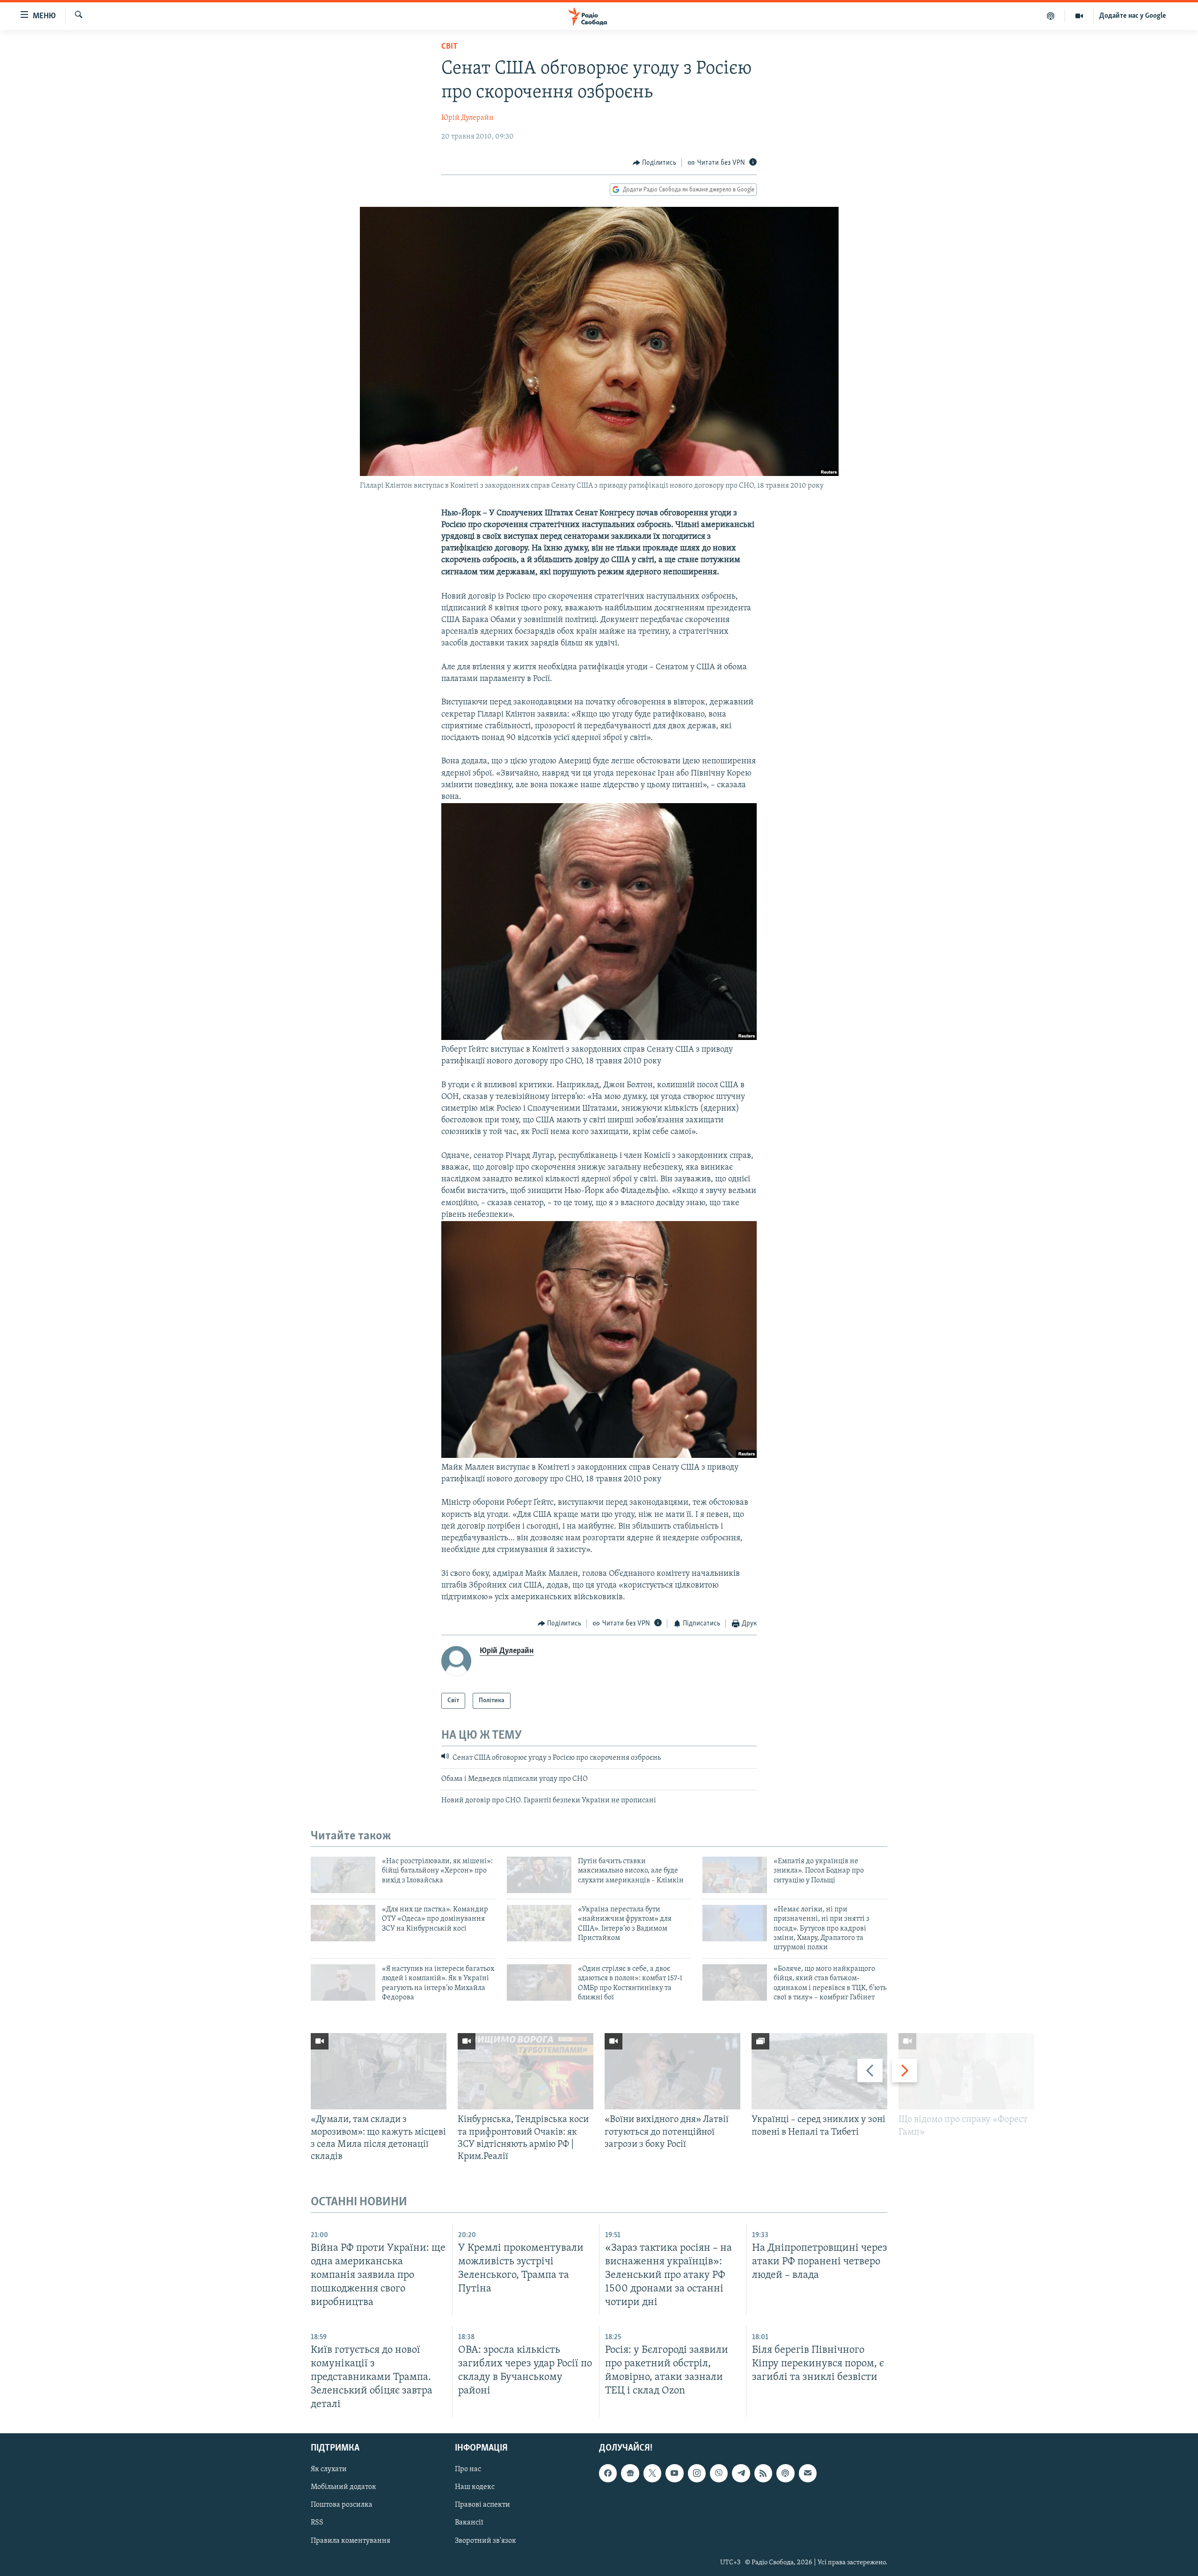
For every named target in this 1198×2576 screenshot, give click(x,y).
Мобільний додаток (343, 2487)
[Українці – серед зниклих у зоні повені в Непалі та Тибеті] (819, 2071)
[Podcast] (785, 2473)
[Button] (655, 163)
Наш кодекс (475, 2487)
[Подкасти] (1051, 16)
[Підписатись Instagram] (697, 2473)
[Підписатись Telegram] (741, 2473)
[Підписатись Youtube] (674, 2473)
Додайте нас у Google (1133, 16)
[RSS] (763, 2473)
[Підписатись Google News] (630, 2473)
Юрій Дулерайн (468, 118)
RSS (317, 2523)
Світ (449, 47)
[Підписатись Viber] (719, 2473)
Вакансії (469, 2523)
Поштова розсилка (342, 2505)
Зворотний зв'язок (486, 2540)
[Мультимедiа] (1079, 16)
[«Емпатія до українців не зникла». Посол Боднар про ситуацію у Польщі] (735, 1875)
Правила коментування (351, 2540)
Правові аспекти (482, 2505)
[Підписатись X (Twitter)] (652, 2473)
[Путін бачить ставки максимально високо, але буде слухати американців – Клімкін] (539, 1875)
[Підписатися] (808, 2473)
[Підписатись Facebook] (608, 2473)
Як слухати (329, 2469)
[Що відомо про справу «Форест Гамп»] (966, 2071)
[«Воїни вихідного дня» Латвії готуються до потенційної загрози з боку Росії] (672, 2071)
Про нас (468, 2469)
